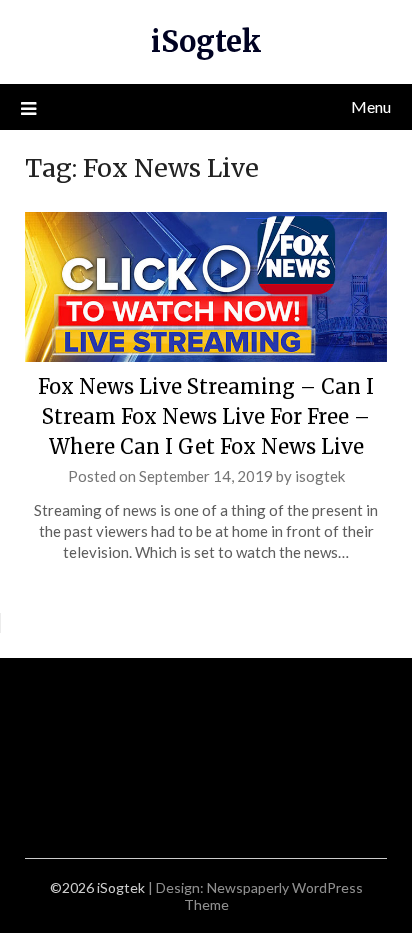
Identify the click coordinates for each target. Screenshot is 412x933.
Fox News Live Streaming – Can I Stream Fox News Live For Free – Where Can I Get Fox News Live (206, 416)
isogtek (320, 476)
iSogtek (206, 41)
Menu (371, 106)
